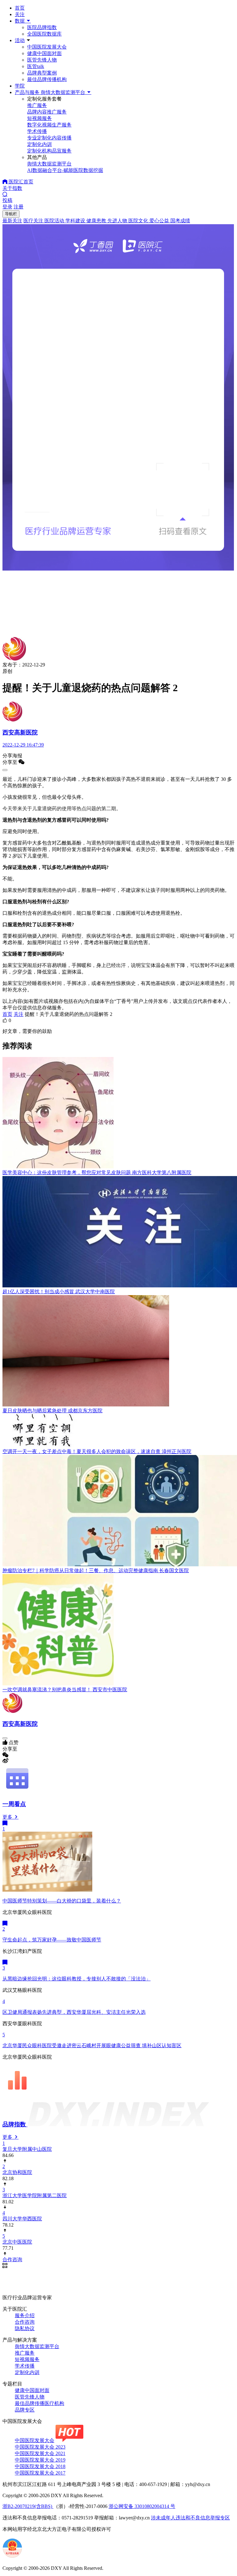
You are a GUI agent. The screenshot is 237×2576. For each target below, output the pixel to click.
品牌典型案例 (42, 73)
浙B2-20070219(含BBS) (28, 2506)
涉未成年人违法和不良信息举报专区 (190, 2518)
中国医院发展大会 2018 (40, 2466)
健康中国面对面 (44, 53)
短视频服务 (27, 2359)
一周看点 (14, 1804)
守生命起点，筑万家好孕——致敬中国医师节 (52, 1940)
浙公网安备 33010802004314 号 (142, 2506)
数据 (20, 21)
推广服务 (25, 2353)
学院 (20, 86)
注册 (19, 207)
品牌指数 (15, 2124)
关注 (20, 14)
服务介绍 (25, 2315)
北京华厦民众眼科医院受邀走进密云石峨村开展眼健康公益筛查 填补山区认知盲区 (92, 2045)
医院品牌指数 (42, 27)
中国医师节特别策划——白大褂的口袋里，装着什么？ (62, 1901)
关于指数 (12, 188)
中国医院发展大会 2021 (40, 2453)
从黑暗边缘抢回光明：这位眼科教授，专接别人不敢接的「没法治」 (77, 1979)
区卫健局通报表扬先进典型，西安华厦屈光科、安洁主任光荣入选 (74, 2012)
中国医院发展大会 (47, 47)
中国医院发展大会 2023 (40, 2447)
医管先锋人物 (42, 60)
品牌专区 (25, 2410)
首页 (20, 8)
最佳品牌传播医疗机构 (39, 2403)
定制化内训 (27, 2372)
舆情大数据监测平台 (37, 2346)
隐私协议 (25, 2328)
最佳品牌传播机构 (47, 79)
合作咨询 (25, 2322)
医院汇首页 (20, 182)
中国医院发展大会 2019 (40, 2460)
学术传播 (25, 2366)
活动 (20, 40)
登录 (7, 207)
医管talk (36, 66)
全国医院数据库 (44, 34)
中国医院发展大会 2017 (40, 2473)
